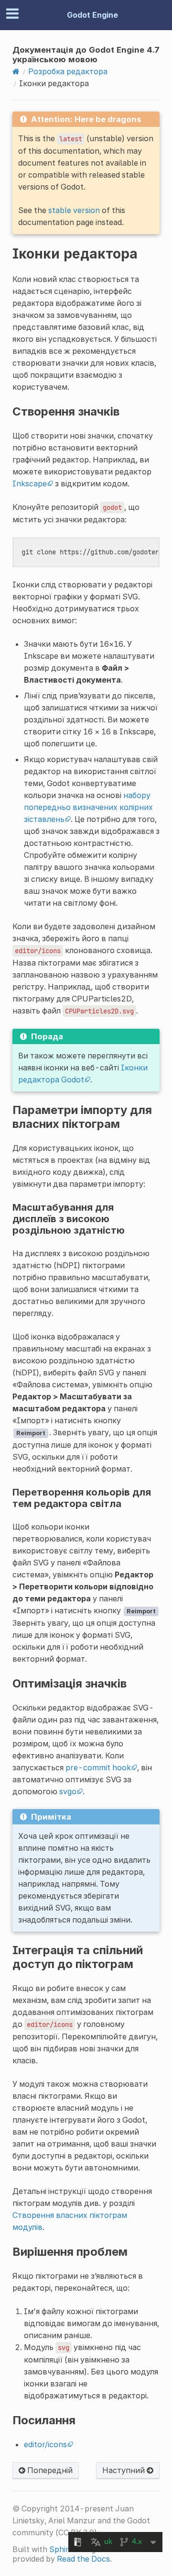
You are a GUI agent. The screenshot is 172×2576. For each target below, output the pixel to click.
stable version (74, 210)
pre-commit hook (98, 1767)
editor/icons (45, 2444)
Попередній (49, 2470)
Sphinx (62, 2549)
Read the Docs (83, 2559)
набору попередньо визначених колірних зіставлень (88, 807)
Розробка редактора (68, 71)
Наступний (124, 2470)
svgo (68, 1791)
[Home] (16, 71)
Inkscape (30, 484)
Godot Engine (92, 15)
